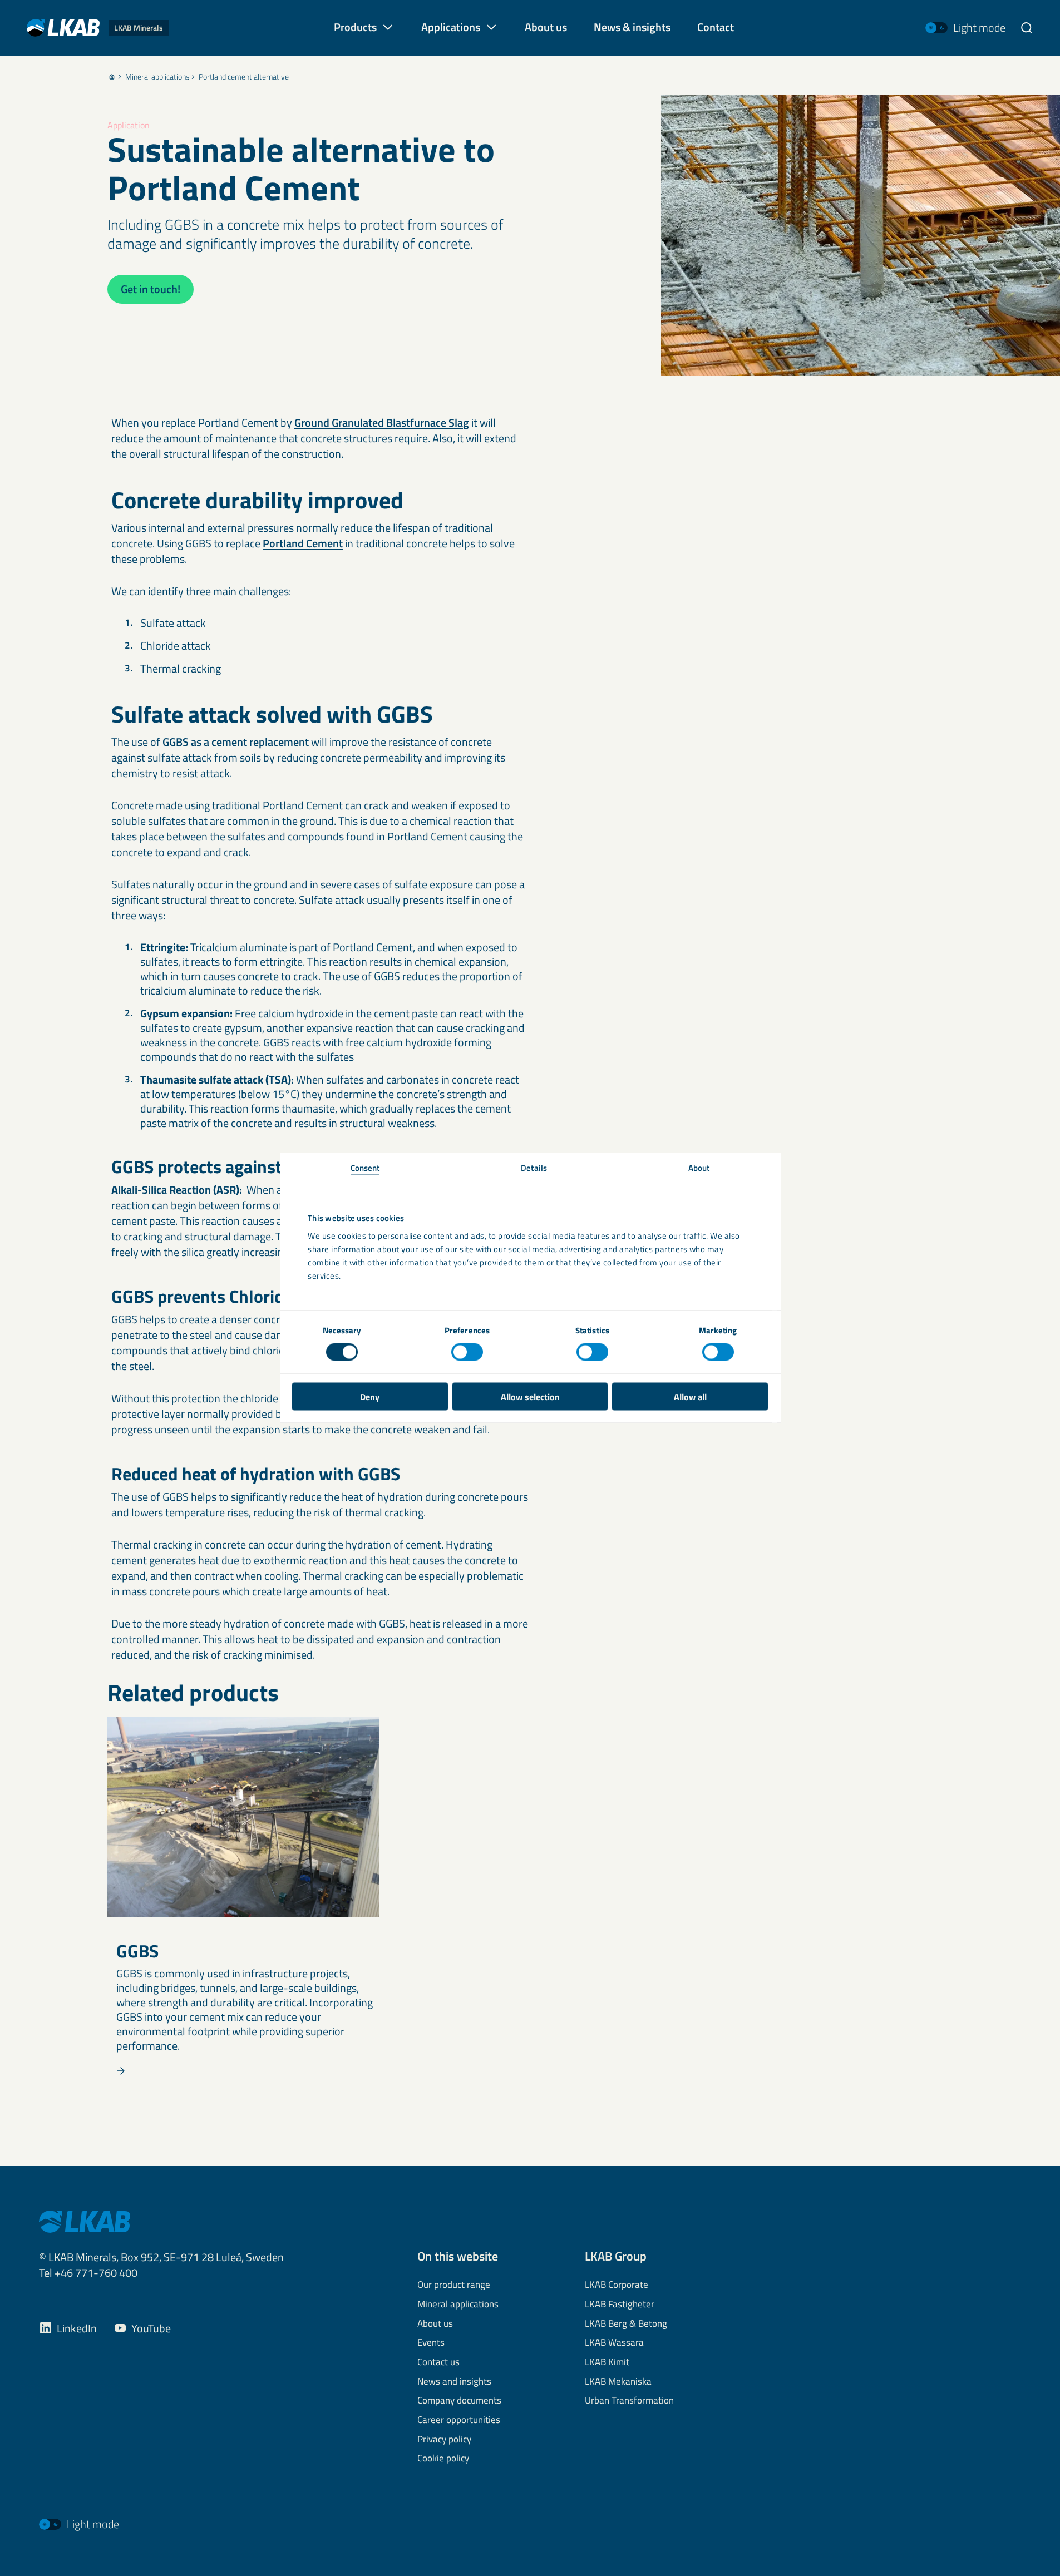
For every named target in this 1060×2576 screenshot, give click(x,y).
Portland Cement (303, 543)
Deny (370, 1396)
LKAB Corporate (617, 2285)
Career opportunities (459, 2420)
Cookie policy (443, 2459)
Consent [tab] (365, 1167)
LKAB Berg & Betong (626, 2324)
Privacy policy (444, 2440)
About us (435, 2324)
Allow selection (530, 1396)
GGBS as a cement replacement (236, 742)
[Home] (112, 77)
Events (431, 2343)
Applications (451, 27)
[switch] (467, 1352)
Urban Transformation (629, 2401)
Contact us (438, 2362)
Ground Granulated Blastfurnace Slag (382, 422)
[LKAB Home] (85, 2221)
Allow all (690, 1396)
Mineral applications (157, 77)
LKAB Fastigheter (620, 2305)
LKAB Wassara (614, 2343)
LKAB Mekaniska (618, 2382)
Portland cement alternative (244, 77)
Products (355, 27)
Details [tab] (534, 1167)
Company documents (459, 2401)
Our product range (454, 2285)
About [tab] (699, 1167)
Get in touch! (151, 289)
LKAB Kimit (607, 2362)
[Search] (1027, 28)
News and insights (454, 2382)
